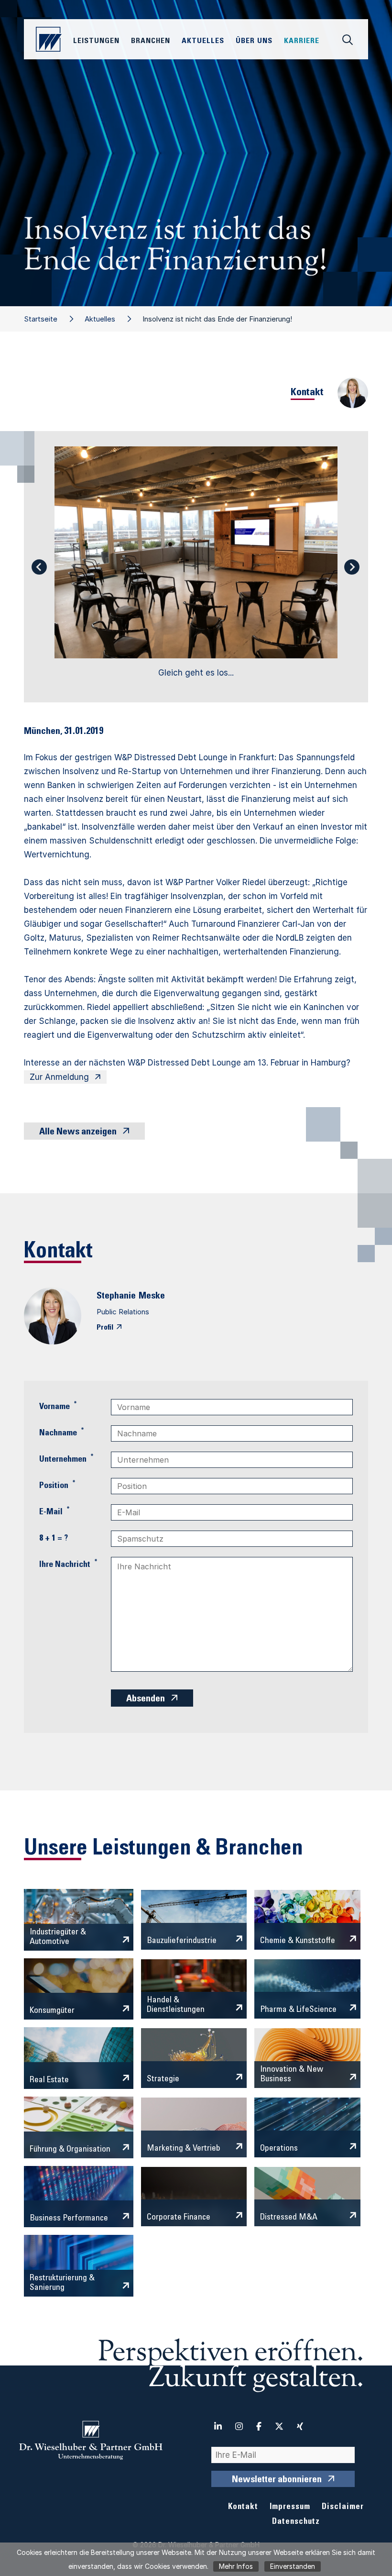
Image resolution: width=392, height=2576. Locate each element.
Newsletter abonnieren (277, 2480)
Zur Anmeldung (59, 1077)
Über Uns (254, 41)
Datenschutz (296, 2522)
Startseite (41, 319)
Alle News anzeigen (78, 1133)
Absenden (146, 1699)
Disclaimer (343, 2507)
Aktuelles (100, 319)
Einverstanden (293, 2566)
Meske (152, 1297)
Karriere (302, 41)
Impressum (290, 2507)
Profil (105, 1328)
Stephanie (116, 1297)
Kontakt (243, 2507)
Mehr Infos (236, 2566)
